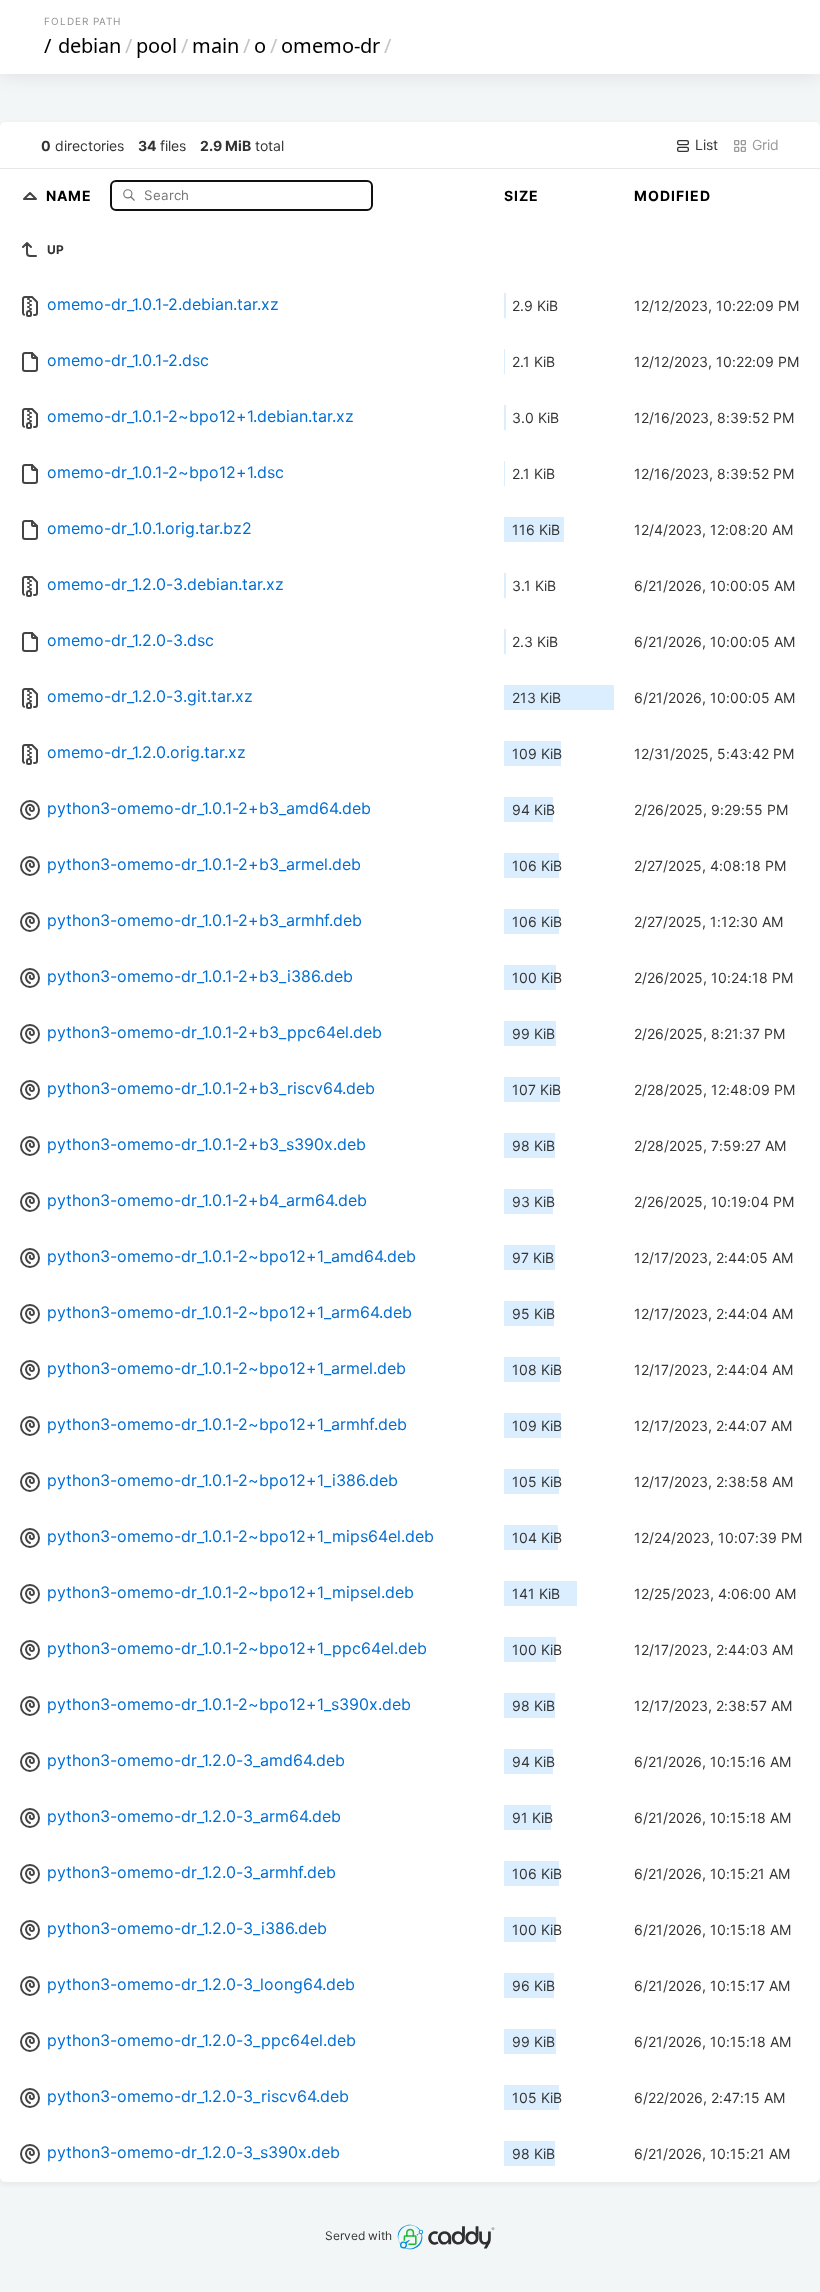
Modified (672, 195)
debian (89, 45)
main (215, 45)
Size (521, 195)
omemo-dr (330, 45)
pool (156, 45)
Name (71, 194)
